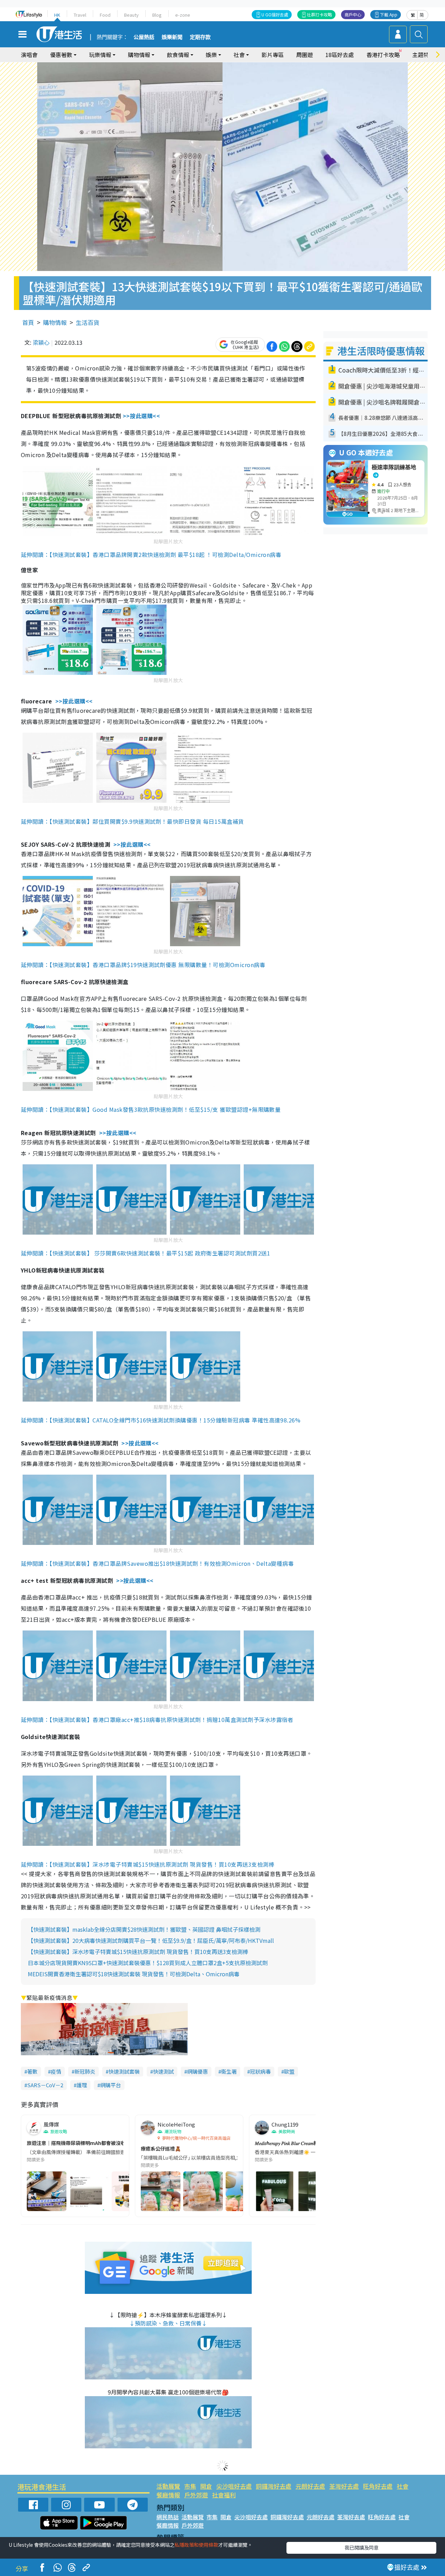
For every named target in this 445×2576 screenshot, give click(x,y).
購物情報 (55, 322)
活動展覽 (168, 2486)
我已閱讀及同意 (362, 2547)
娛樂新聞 (172, 37)
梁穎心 (41, 342)
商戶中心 (353, 14)
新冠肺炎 (85, 2071)
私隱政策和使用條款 (196, 2545)
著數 (32, 2071)
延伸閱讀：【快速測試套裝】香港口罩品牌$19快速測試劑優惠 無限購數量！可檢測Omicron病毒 (143, 965)
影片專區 (273, 55)
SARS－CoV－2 (45, 2085)
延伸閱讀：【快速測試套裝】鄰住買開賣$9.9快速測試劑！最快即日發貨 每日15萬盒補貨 (132, 821)
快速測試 (163, 2071)
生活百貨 (88, 322)
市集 (190, 2486)
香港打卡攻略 (383, 55)
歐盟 (289, 2071)
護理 (82, 2085)
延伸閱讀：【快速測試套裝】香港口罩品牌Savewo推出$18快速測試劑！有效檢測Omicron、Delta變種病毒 (157, 1563)
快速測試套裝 (124, 2071)
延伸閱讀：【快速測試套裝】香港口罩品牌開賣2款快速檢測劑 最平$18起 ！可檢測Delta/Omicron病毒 (151, 555)
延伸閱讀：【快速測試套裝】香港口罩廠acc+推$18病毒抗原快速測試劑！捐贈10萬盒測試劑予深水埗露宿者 (157, 1720)
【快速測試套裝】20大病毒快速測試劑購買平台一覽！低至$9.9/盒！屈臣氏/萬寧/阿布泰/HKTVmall (151, 1940)
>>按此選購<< (141, 416)
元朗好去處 (310, 2486)
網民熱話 (168, 2517)
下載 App (389, 14)
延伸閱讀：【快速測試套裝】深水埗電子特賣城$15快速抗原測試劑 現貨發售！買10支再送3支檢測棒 (148, 1864)
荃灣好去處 (344, 2486)
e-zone (183, 15)
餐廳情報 (168, 2495)
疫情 (56, 2071)
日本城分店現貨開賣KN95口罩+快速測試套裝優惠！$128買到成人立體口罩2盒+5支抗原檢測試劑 (148, 1963)
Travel (80, 15)
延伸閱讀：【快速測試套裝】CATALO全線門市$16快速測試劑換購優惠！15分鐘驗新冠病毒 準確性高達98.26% (161, 1420)
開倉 (206, 2486)
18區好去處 (340, 55)
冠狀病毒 (260, 2071)
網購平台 (111, 2085)
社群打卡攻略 (319, 14)
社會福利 (224, 2495)
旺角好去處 (378, 2486)
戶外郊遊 (196, 2495)
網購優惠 (197, 2071)
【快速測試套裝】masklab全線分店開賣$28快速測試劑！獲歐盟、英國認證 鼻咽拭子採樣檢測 (144, 1929)
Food (105, 15)
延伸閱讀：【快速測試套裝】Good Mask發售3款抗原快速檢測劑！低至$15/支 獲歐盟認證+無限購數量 (151, 1109)
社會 (403, 2486)
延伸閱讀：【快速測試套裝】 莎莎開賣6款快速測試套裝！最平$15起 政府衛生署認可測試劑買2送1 (145, 1253)
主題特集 (423, 55)
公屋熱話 (144, 37)
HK (57, 15)
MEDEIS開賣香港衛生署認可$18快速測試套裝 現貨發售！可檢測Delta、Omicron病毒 (134, 1974)
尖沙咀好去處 (234, 2486)
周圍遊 (305, 55)
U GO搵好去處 (275, 14)
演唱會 (29, 55)
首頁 (28, 322)
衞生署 (229, 2071)
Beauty (131, 15)
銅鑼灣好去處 (274, 2486)
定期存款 (200, 37)
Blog (157, 15)
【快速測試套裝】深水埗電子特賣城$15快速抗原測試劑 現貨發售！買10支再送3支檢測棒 (138, 1952)
